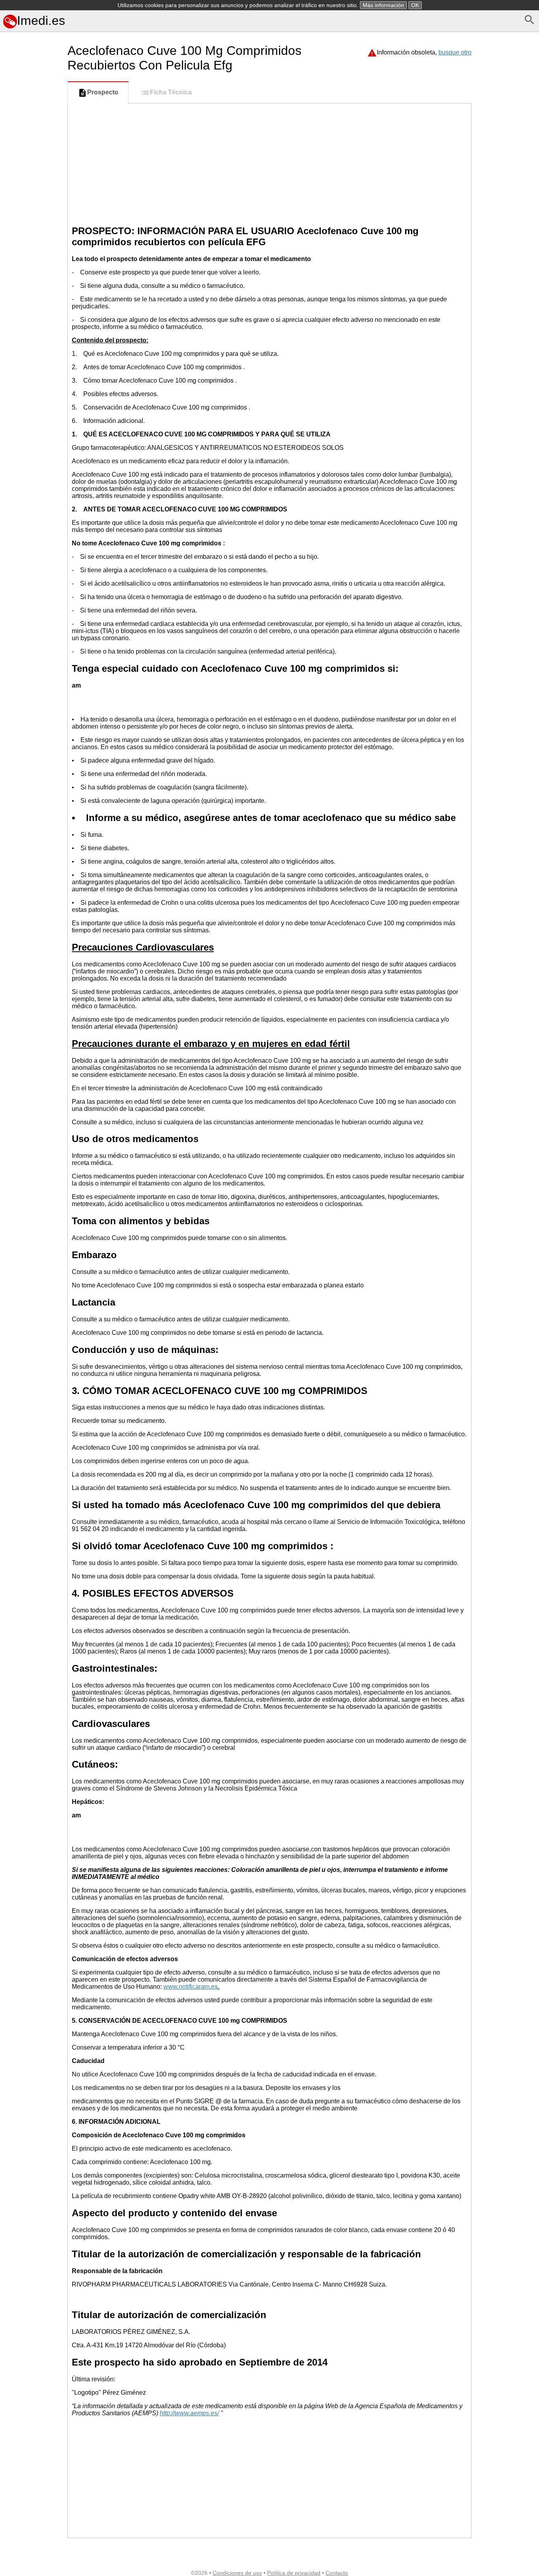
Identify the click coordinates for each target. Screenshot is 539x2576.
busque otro (455, 52)
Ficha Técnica (171, 92)
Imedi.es (41, 21)
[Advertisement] (32, 366)
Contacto (337, 2573)
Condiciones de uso (237, 2573)
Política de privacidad (294, 2573)
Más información (383, 5)
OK (415, 5)
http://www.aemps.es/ (189, 2413)
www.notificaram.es (191, 1987)
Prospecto (103, 92)
